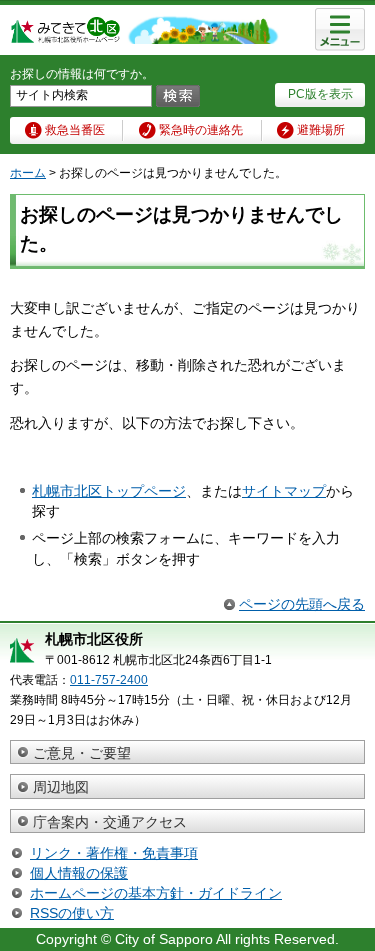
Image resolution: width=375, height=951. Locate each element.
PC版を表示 (320, 94)
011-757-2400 (109, 680)
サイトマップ (284, 491)
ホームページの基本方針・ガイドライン (156, 893)
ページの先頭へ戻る (302, 604)
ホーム (28, 173)
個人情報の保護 (79, 873)
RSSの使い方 (72, 913)
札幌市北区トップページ (109, 491)
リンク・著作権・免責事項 (114, 853)
